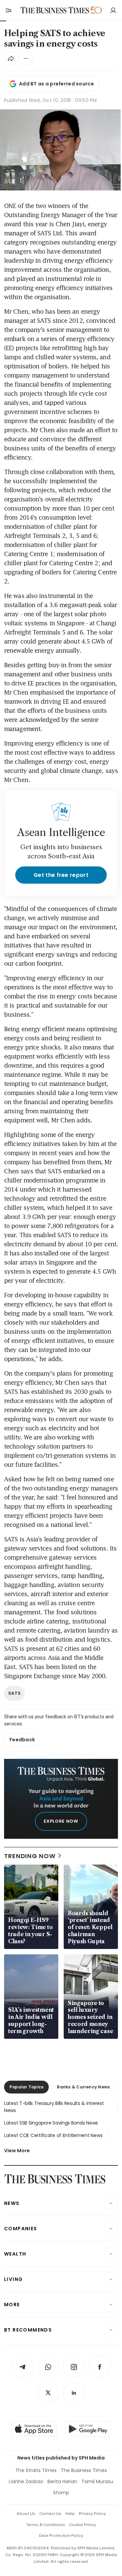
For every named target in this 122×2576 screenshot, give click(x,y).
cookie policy (83, 2525)
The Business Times (84, 2470)
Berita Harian (62, 2481)
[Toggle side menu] (8, 10)
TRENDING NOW (30, 1856)
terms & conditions (46, 2525)
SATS (14, 1693)
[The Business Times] (55, 10)
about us (26, 2514)
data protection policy (61, 2535)
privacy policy (92, 2514)
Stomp (61, 2493)
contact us (50, 2514)
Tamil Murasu (97, 2481)
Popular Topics (26, 2087)
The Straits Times (36, 2470)
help (70, 2514)
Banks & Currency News (83, 2087)
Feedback (22, 1740)
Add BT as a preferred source (56, 84)
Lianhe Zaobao (26, 2481)
